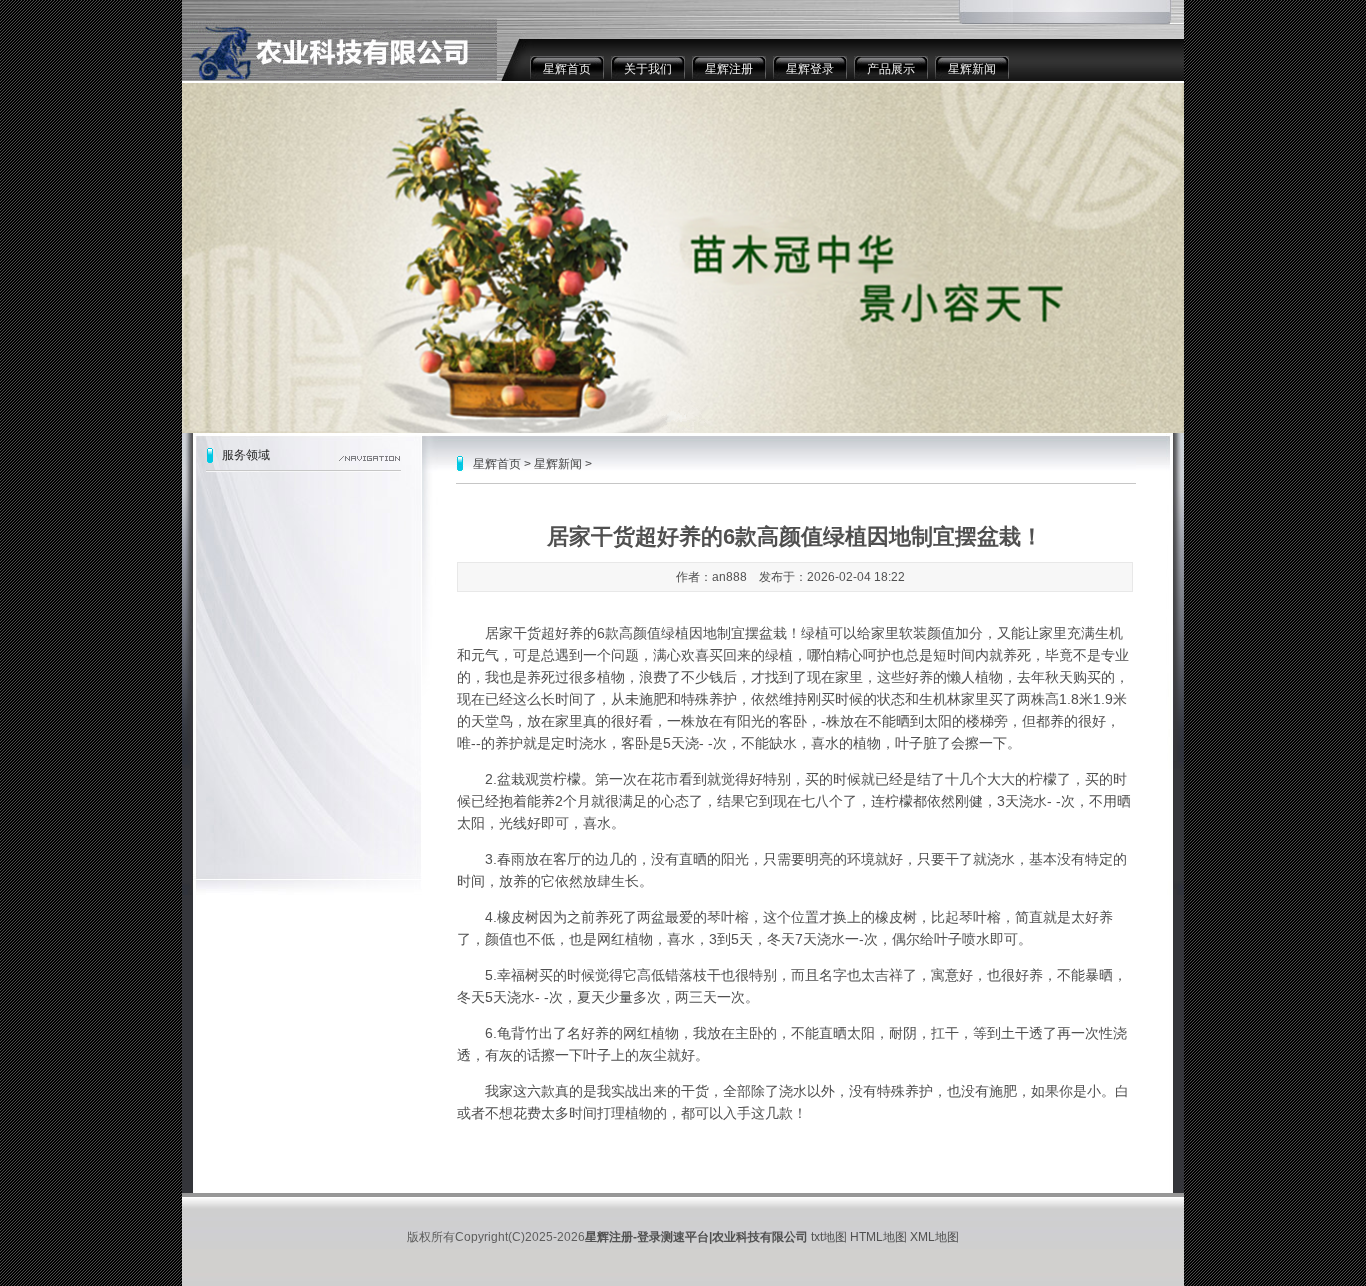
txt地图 (829, 1237)
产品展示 (891, 69)
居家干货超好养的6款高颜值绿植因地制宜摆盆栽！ (643, 633)
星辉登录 (810, 69)
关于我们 (648, 69)
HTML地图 (878, 1237)
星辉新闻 (972, 69)
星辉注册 (729, 69)
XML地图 (934, 1237)
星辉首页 (567, 69)
